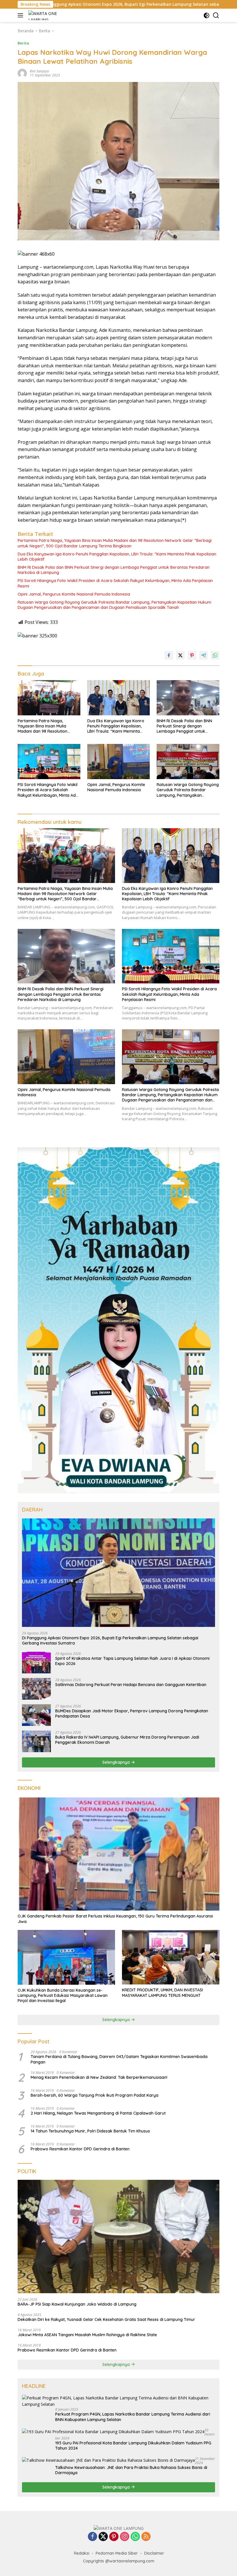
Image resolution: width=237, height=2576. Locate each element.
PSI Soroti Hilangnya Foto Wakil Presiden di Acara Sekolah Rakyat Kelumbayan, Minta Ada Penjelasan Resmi (115, 583)
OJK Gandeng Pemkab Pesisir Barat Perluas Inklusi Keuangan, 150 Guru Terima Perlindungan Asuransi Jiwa (115, 1919)
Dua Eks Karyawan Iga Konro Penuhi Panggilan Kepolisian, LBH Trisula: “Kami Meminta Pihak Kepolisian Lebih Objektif (117, 557)
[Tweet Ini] (180, 655)
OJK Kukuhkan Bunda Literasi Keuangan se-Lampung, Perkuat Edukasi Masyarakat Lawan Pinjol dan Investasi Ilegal (63, 1995)
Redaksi (82, 2553)
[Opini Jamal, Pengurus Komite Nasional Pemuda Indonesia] (119, 762)
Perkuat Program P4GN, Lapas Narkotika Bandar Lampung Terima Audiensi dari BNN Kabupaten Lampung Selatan (133, 2417)
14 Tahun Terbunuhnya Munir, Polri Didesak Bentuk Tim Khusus (90, 2131)
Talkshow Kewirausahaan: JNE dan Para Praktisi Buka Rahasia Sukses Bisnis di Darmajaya (131, 2470)
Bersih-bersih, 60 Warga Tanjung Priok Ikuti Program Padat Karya (95, 2095)
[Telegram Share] (203, 655)
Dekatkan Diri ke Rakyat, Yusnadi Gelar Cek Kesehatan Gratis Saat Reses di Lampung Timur (106, 2319)
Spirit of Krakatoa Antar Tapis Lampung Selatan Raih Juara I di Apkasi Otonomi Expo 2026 (132, 1661)
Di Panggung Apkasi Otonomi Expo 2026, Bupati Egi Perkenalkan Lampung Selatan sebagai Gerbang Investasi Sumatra (110, 1640)
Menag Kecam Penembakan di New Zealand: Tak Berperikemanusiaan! (99, 2077)
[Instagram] (125, 2537)
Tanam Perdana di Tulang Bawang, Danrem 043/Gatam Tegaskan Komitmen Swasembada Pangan (119, 2059)
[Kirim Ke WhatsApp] (215, 655)
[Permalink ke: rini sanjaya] (22, 73)
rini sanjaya (39, 71)
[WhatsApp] (135, 2537)
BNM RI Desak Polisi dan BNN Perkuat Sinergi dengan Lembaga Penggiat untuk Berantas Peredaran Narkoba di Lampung (114, 570)
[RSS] (146, 2537)
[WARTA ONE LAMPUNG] (43, 15)
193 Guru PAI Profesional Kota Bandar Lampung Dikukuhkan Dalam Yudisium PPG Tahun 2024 (133, 2446)
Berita (23, 43)
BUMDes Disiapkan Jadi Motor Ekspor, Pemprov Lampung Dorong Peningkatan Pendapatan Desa (132, 1713)
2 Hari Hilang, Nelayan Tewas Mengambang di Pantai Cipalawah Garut (98, 2113)
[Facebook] (92, 2537)
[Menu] (22, 15)
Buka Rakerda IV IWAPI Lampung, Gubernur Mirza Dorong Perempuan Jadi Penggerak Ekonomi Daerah (127, 1740)
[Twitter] (103, 2537)
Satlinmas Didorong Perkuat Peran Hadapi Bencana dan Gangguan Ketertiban (131, 1685)
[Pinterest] (114, 2537)
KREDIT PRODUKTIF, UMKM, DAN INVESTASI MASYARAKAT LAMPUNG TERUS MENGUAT (162, 1993)
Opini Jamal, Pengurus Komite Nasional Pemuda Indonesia (74, 594)
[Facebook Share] (169, 655)
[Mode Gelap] (207, 15)
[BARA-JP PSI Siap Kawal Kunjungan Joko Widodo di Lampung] (118, 2237)
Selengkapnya (117, 1762)
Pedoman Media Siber (117, 2553)
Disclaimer (154, 2553)
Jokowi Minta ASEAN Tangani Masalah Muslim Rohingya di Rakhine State (87, 2335)
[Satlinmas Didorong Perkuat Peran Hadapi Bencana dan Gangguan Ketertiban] (36, 1689)
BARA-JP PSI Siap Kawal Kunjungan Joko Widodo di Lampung (77, 2304)
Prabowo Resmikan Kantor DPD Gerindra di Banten (80, 2149)
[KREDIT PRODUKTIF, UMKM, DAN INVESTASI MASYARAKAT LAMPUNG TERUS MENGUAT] (171, 1957)
